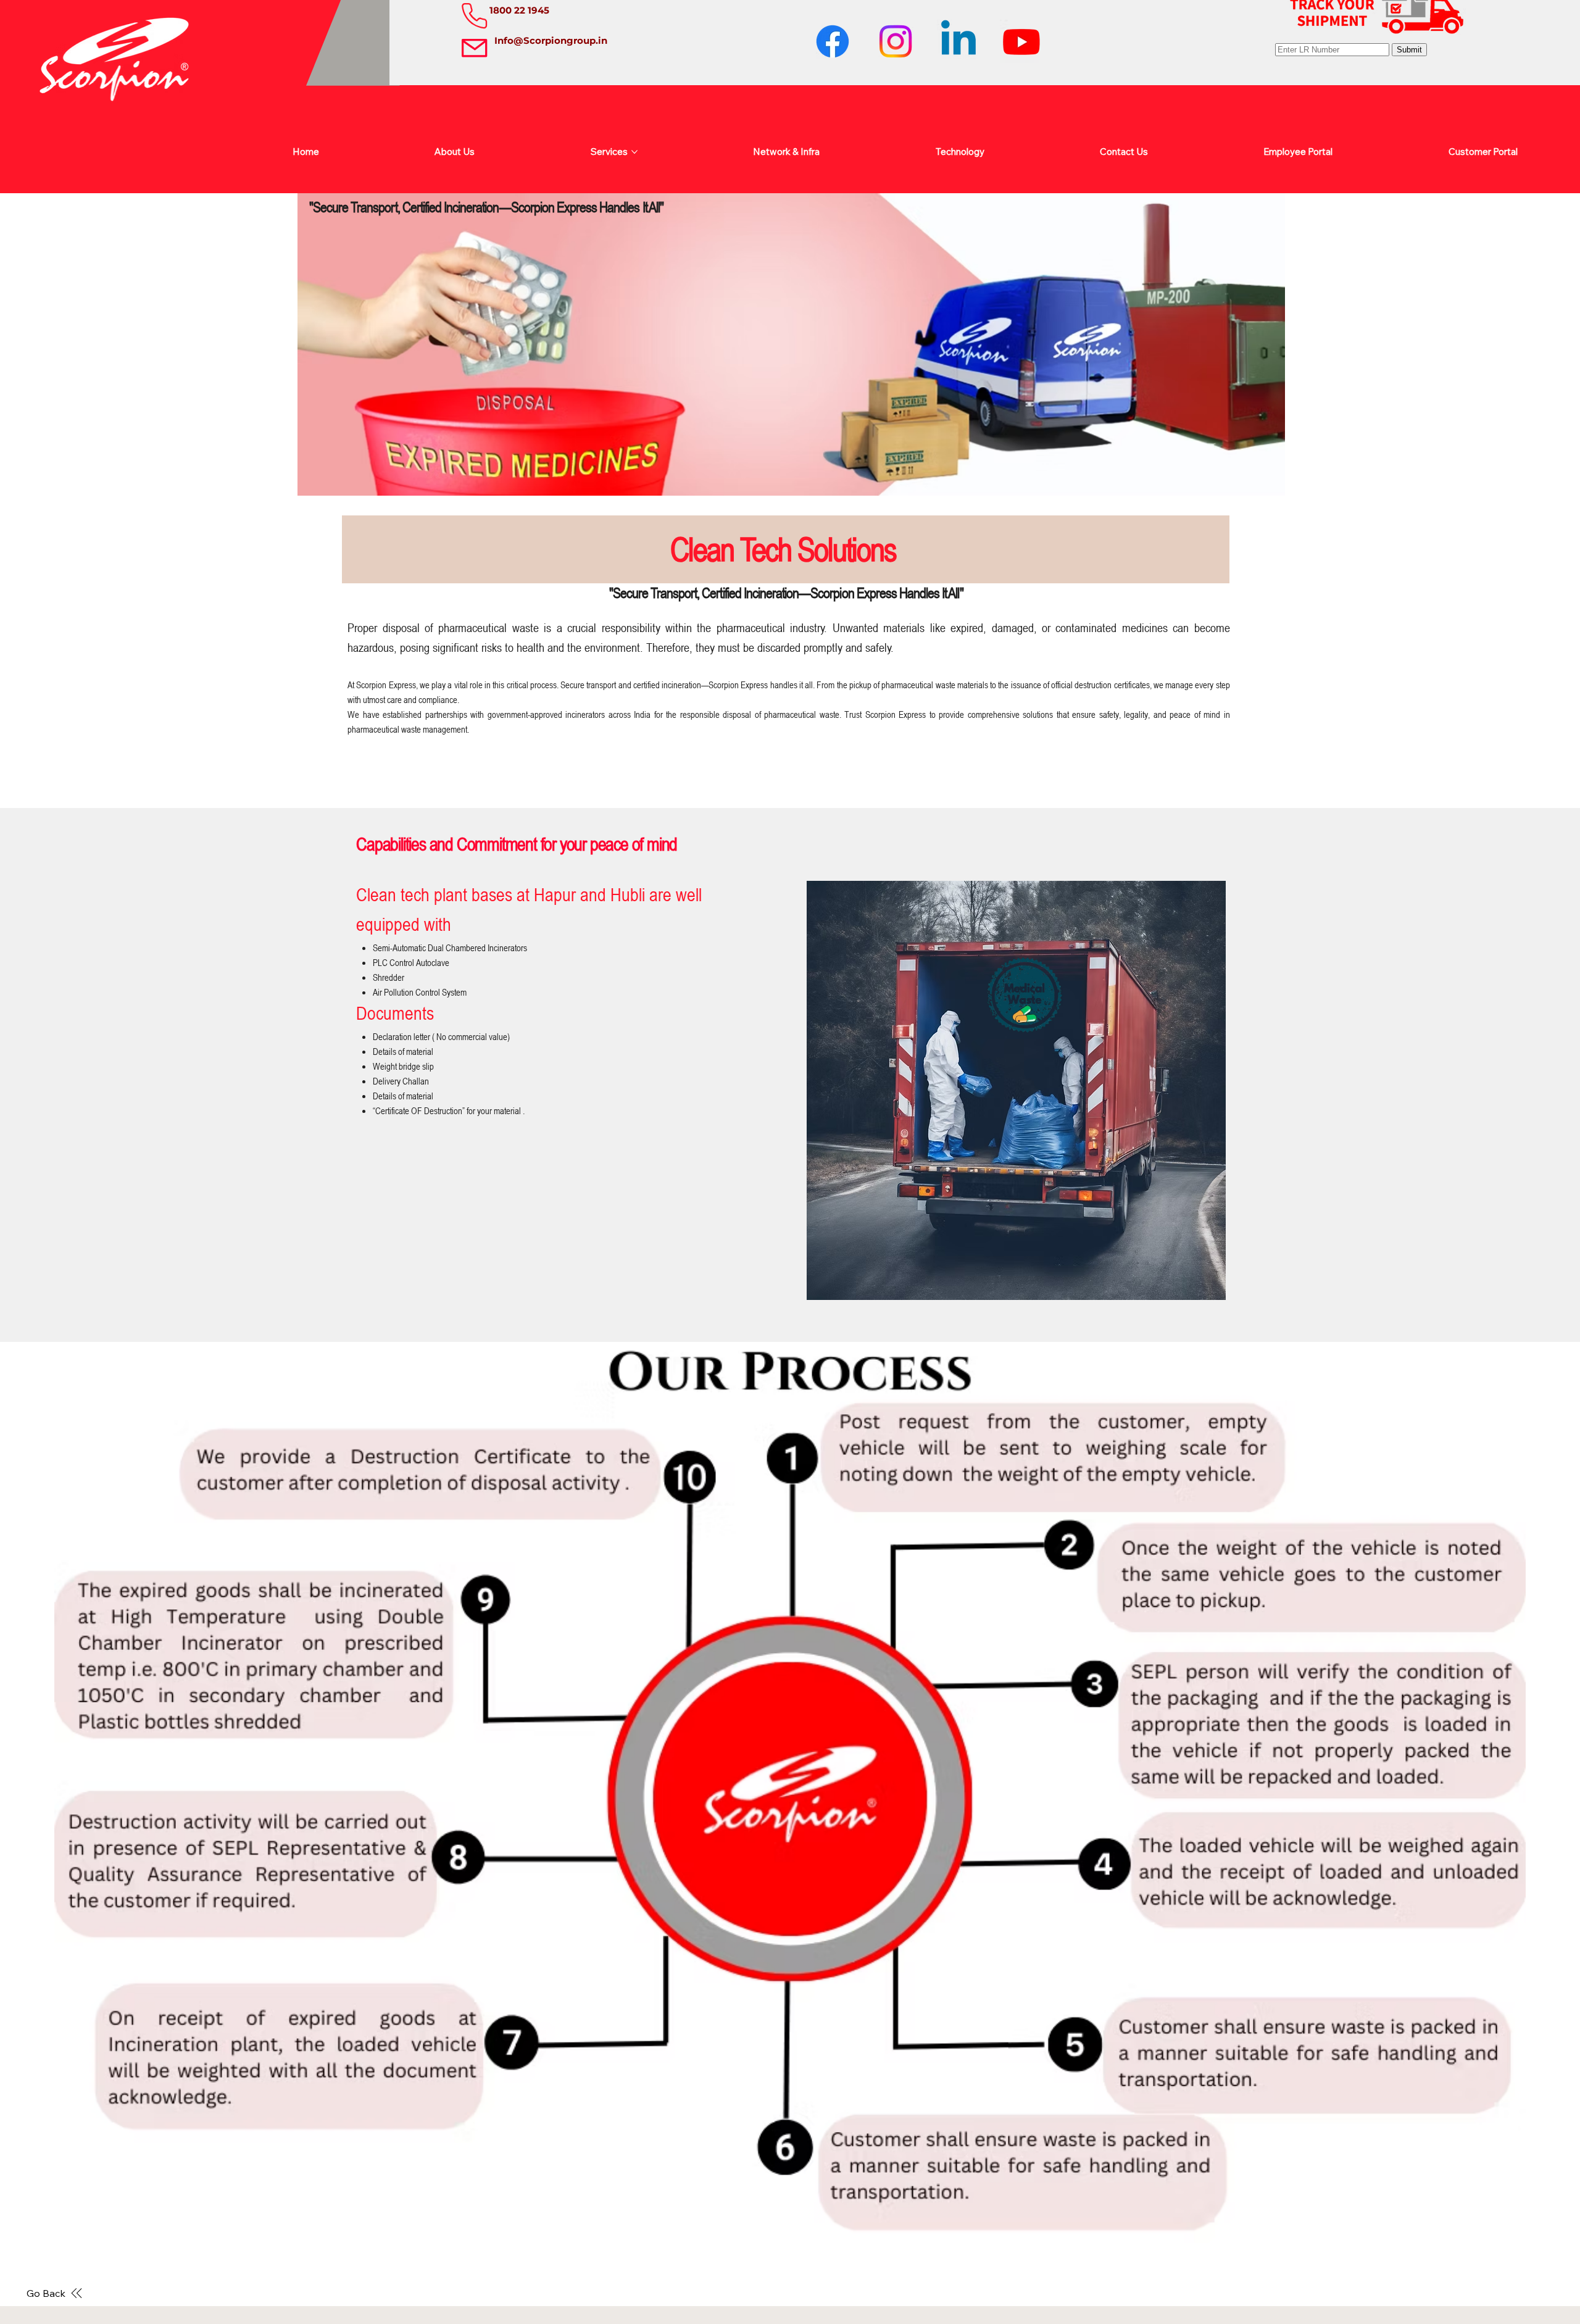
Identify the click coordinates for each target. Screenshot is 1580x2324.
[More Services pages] (634, 152)
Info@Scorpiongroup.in (551, 40)
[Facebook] (833, 41)
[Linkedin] (958, 41)
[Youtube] (1021, 41)
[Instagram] (896, 41)
